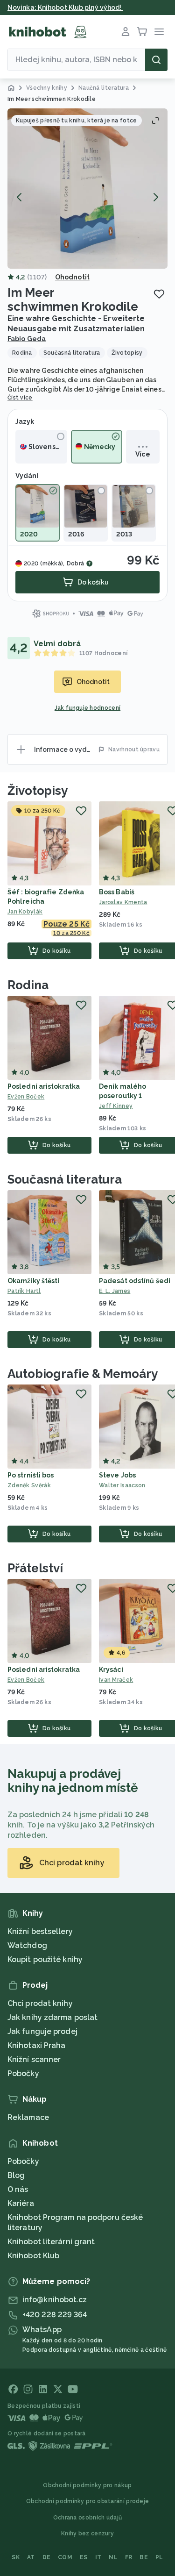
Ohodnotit (72, 277)
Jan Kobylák (25, 912)
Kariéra (21, 2203)
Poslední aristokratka (44, 1086)
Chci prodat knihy (40, 2003)
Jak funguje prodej (42, 2031)
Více (143, 454)
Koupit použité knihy (45, 1959)
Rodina (28, 985)
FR (129, 2557)
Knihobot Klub (33, 2256)
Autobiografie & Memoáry (83, 1374)
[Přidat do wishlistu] (159, 294)
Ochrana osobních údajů (88, 2518)
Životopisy (38, 791)
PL (159, 2557)
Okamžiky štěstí (34, 1281)
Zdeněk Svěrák (29, 1485)
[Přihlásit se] (126, 32)
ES (84, 2557)
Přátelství (35, 1568)
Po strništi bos (31, 1475)
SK (16, 2557)
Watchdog (27, 1945)
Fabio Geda (27, 339)
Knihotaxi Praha (37, 2045)
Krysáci (111, 1670)
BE (144, 2557)
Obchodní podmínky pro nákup (87, 2485)
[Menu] (159, 32)
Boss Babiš (117, 892)
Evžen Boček (26, 1097)
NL (113, 2557)
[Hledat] (156, 60)
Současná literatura (65, 1179)
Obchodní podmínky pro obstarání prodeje (88, 2501)
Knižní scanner (34, 2059)
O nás (18, 2189)
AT (31, 2557)
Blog (16, 2175)
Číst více (20, 398)
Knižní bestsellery (40, 1931)
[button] (87, 189)
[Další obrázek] (155, 197)
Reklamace (28, 2117)
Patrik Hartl (24, 1291)
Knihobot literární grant (51, 2242)
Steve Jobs (117, 1475)
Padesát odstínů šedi (135, 1281)
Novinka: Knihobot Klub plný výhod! (65, 7)
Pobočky (23, 2073)
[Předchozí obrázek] (20, 197)
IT (98, 2557)
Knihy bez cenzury (87, 2533)
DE (47, 2557)
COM (65, 2557)
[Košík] (142, 32)
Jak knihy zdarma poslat (52, 2017)
